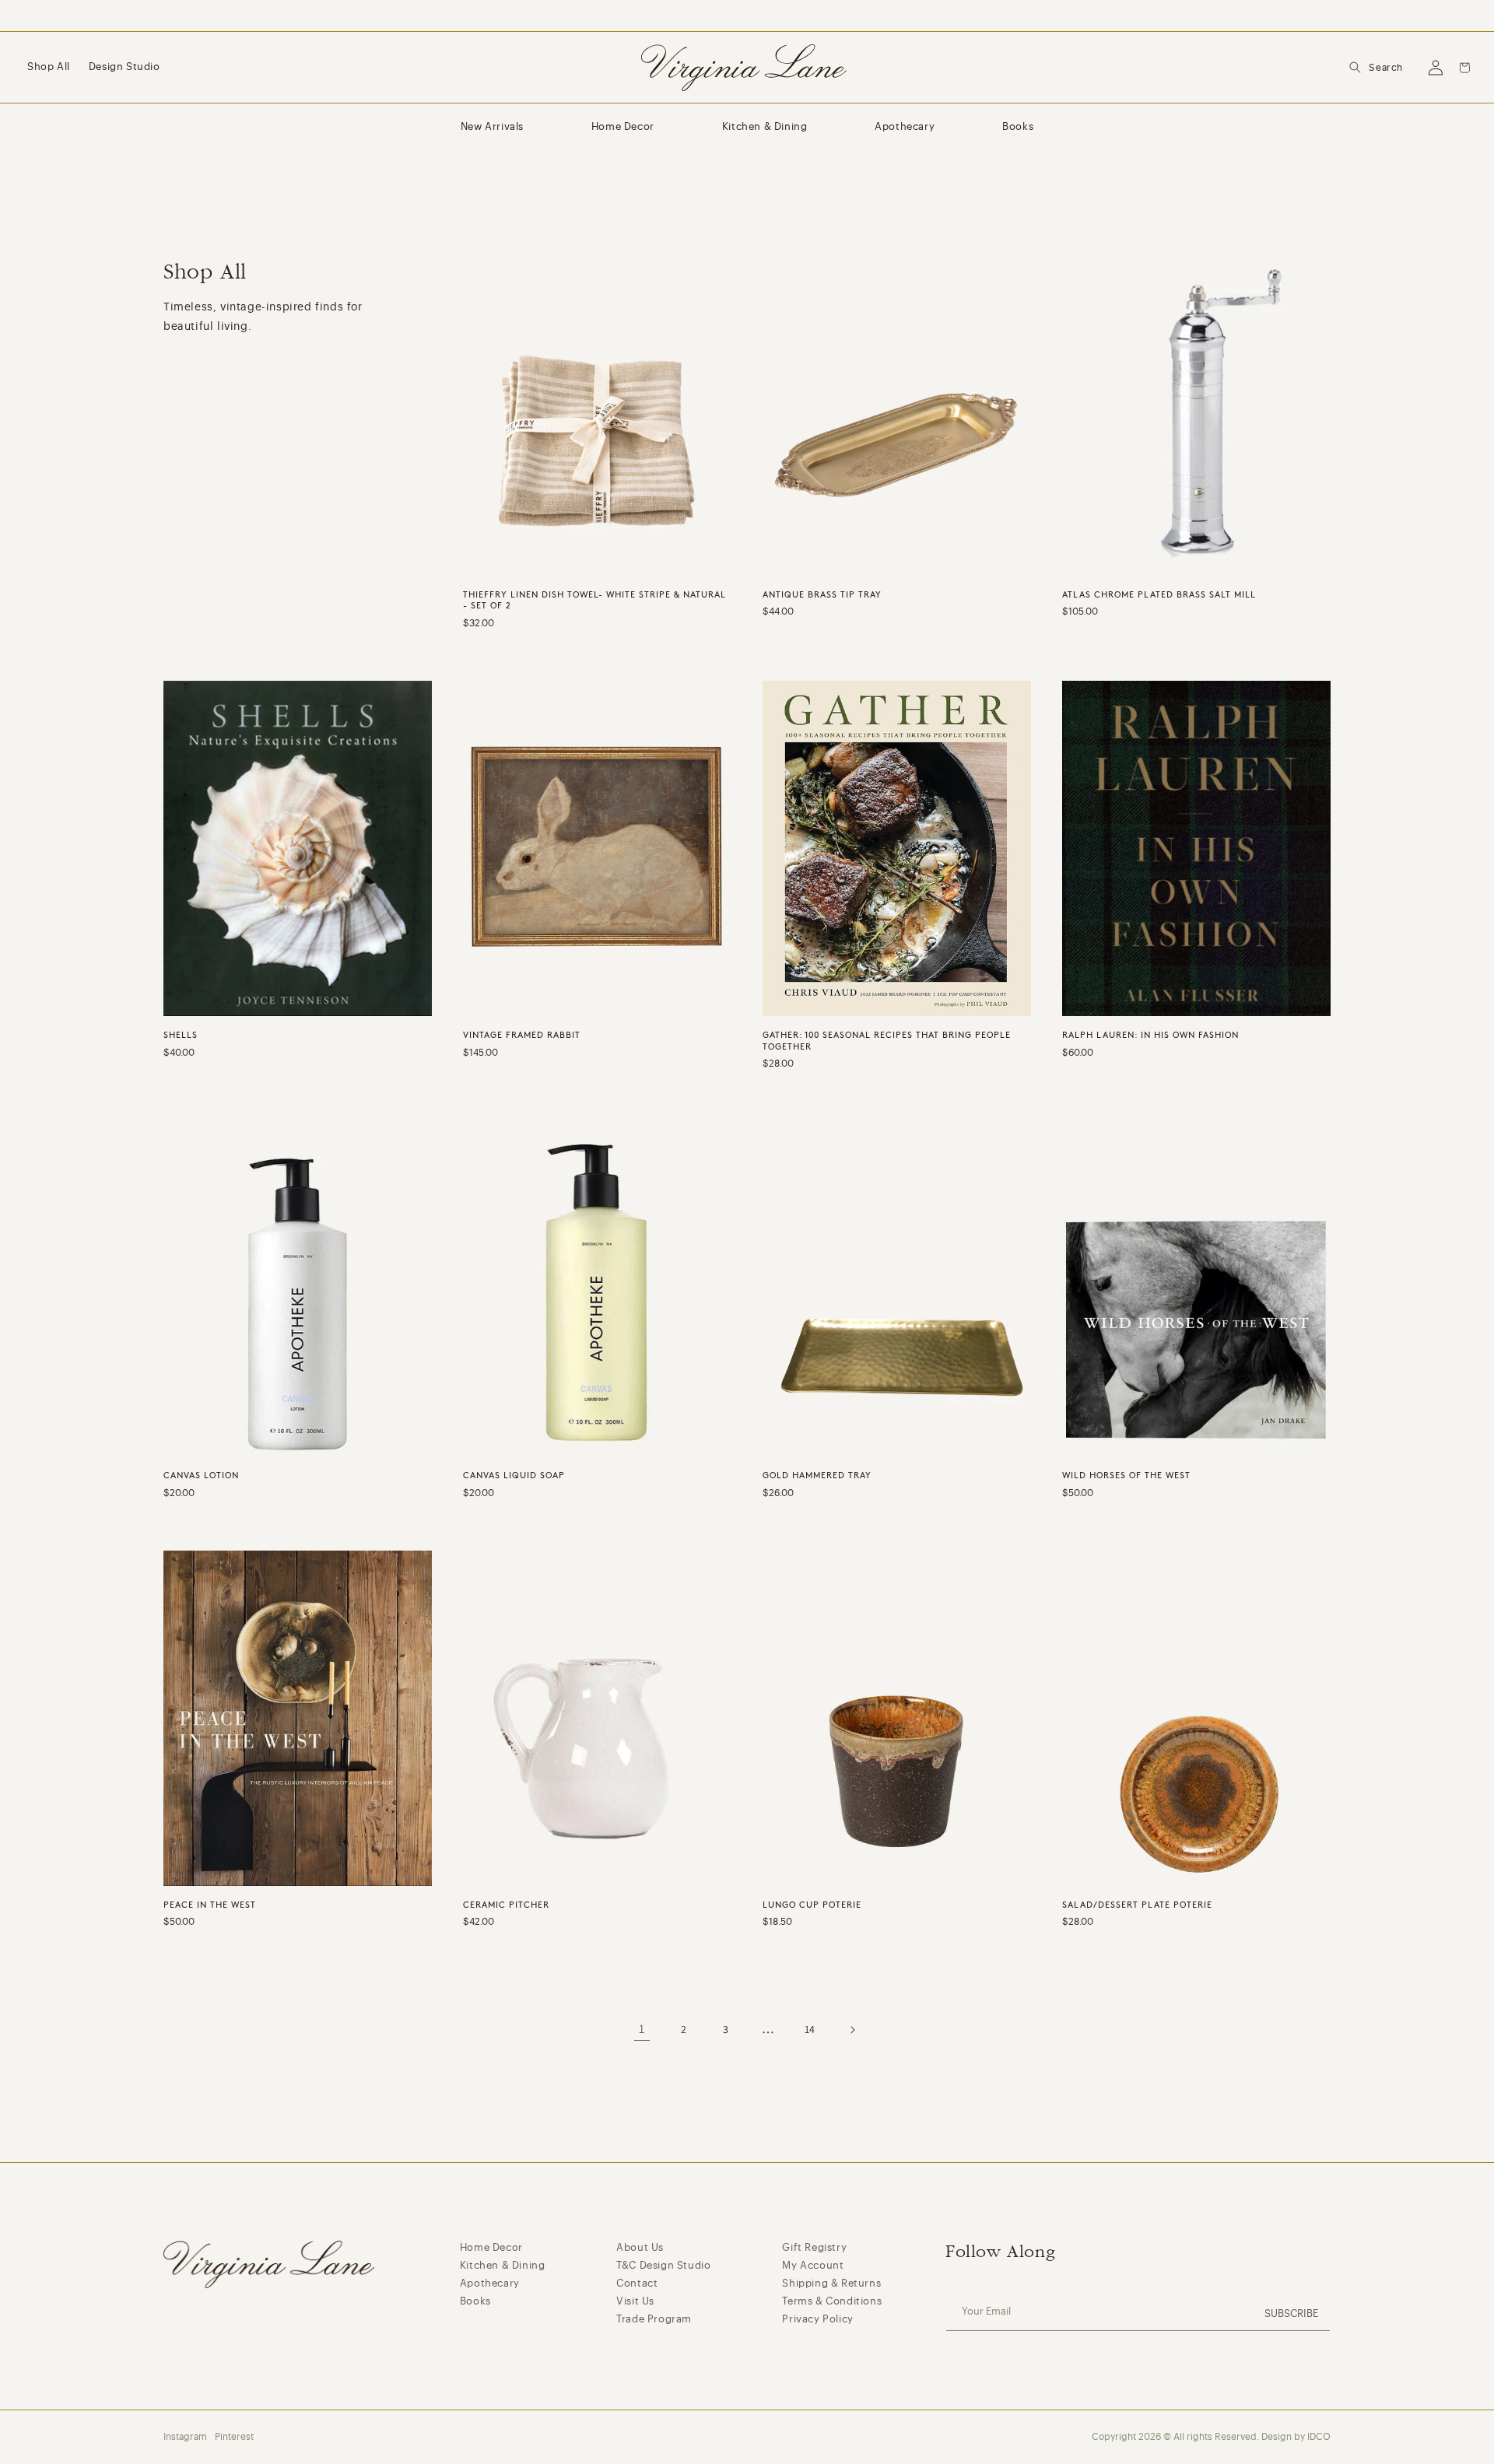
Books (1018, 126)
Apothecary (905, 126)
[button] (1376, 68)
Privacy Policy (817, 2319)
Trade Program (654, 2319)
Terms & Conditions (832, 2301)
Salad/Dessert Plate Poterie (1137, 1905)
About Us (640, 2247)
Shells (181, 1035)
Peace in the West (210, 1905)
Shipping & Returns (831, 2283)
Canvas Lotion (201, 1475)
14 (810, 2029)
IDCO (1319, 2437)
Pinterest (234, 2437)
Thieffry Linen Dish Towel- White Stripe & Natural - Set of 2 (594, 600)
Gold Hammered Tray (817, 1475)
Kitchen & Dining (765, 126)
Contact (637, 2283)
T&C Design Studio (663, 2265)
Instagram (185, 2437)
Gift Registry (814, 2247)
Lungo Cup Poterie (812, 1905)
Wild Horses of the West (1126, 1475)
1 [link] (642, 2029)
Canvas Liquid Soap (514, 1475)
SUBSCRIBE (1291, 2313)
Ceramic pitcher (506, 1905)
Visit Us (635, 2301)
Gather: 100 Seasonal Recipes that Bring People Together (887, 1040)
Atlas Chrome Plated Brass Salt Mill (1159, 594)
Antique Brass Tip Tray (822, 594)
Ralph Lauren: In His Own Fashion (1150, 1035)
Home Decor (623, 126)
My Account (813, 2265)
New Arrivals (492, 126)
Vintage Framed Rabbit (522, 1035)
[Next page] (852, 2030)
